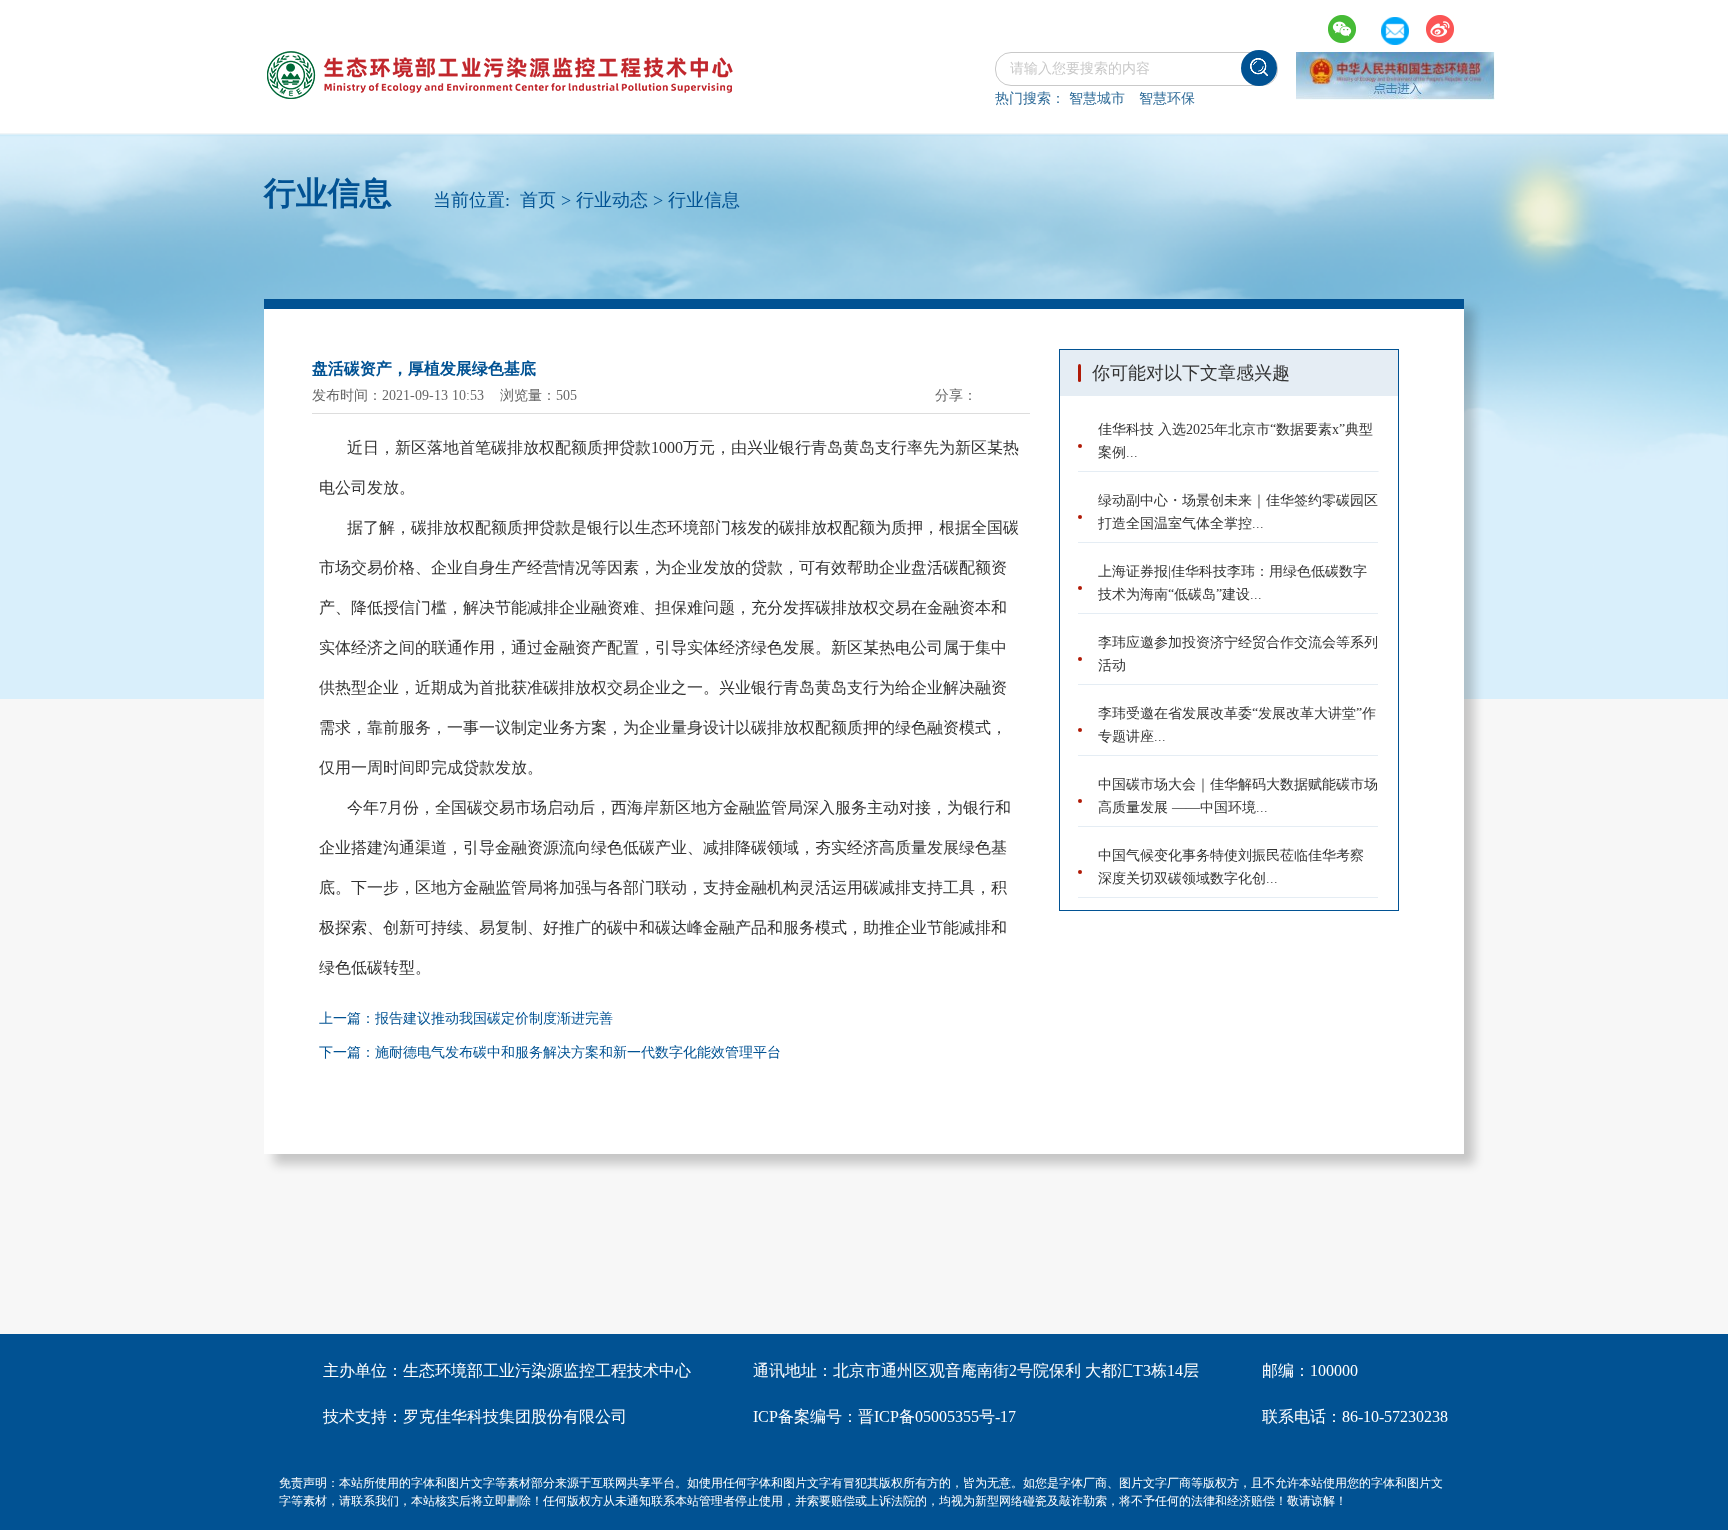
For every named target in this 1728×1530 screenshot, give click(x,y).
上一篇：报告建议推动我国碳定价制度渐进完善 (466, 1018)
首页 (538, 200)
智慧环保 (1167, 98)
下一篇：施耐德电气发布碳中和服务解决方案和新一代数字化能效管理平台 (550, 1052)
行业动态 (612, 200)
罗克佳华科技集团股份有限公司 (515, 1416)
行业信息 (704, 200)
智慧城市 (1097, 98)
